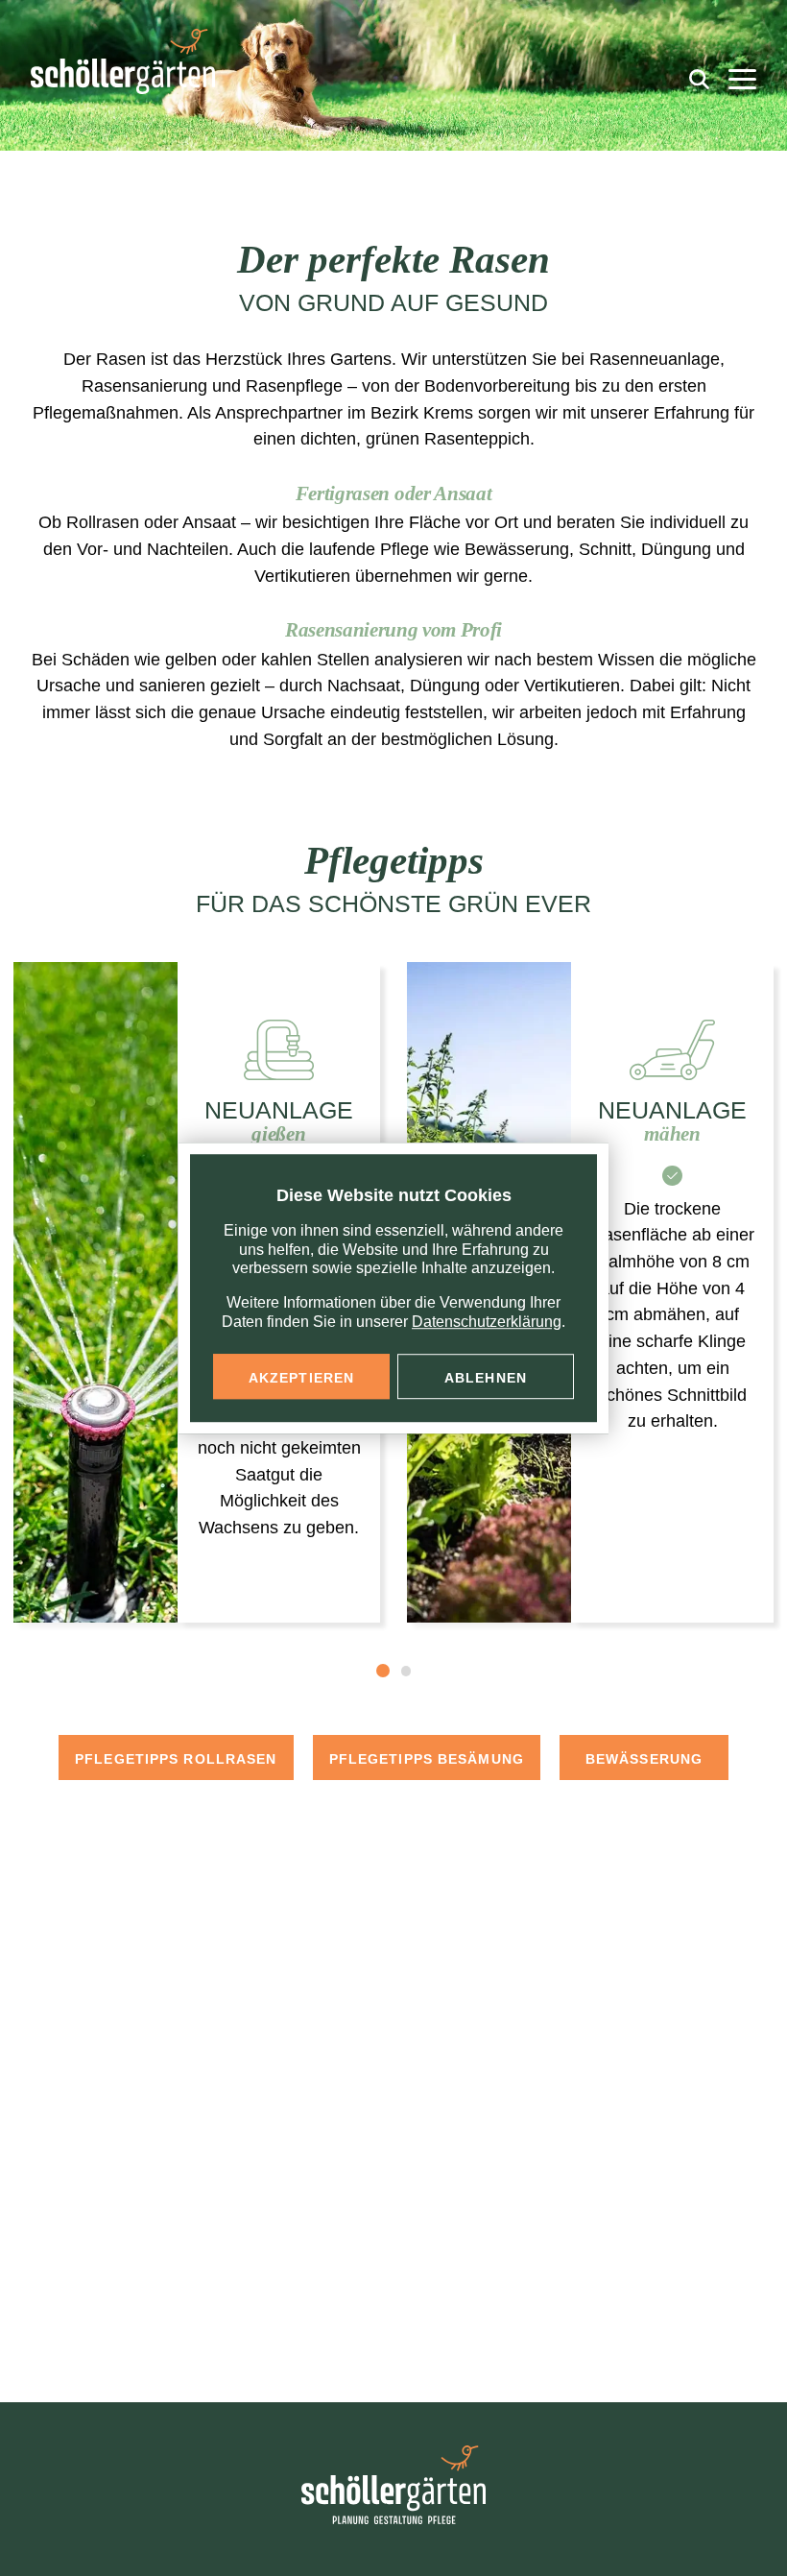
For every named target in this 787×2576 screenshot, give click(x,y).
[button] (383, 1671)
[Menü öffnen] (742, 79)
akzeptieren (301, 1378)
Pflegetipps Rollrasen (176, 1759)
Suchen (696, 76)
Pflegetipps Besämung (427, 1759)
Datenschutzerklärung (487, 1322)
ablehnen (486, 1378)
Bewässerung (644, 1759)
